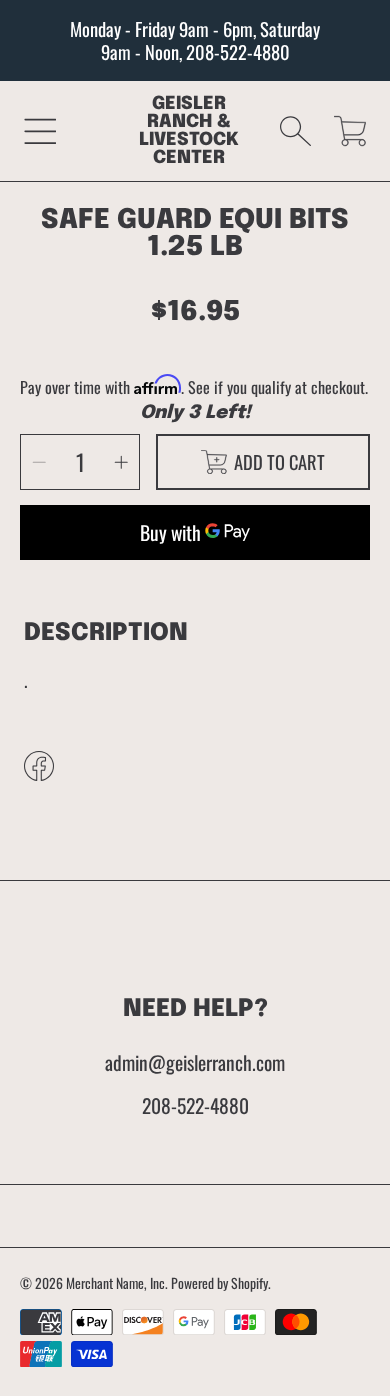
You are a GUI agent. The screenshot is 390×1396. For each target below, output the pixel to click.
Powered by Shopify (219, 1283)
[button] (40, 130)
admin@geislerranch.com (195, 1062)
